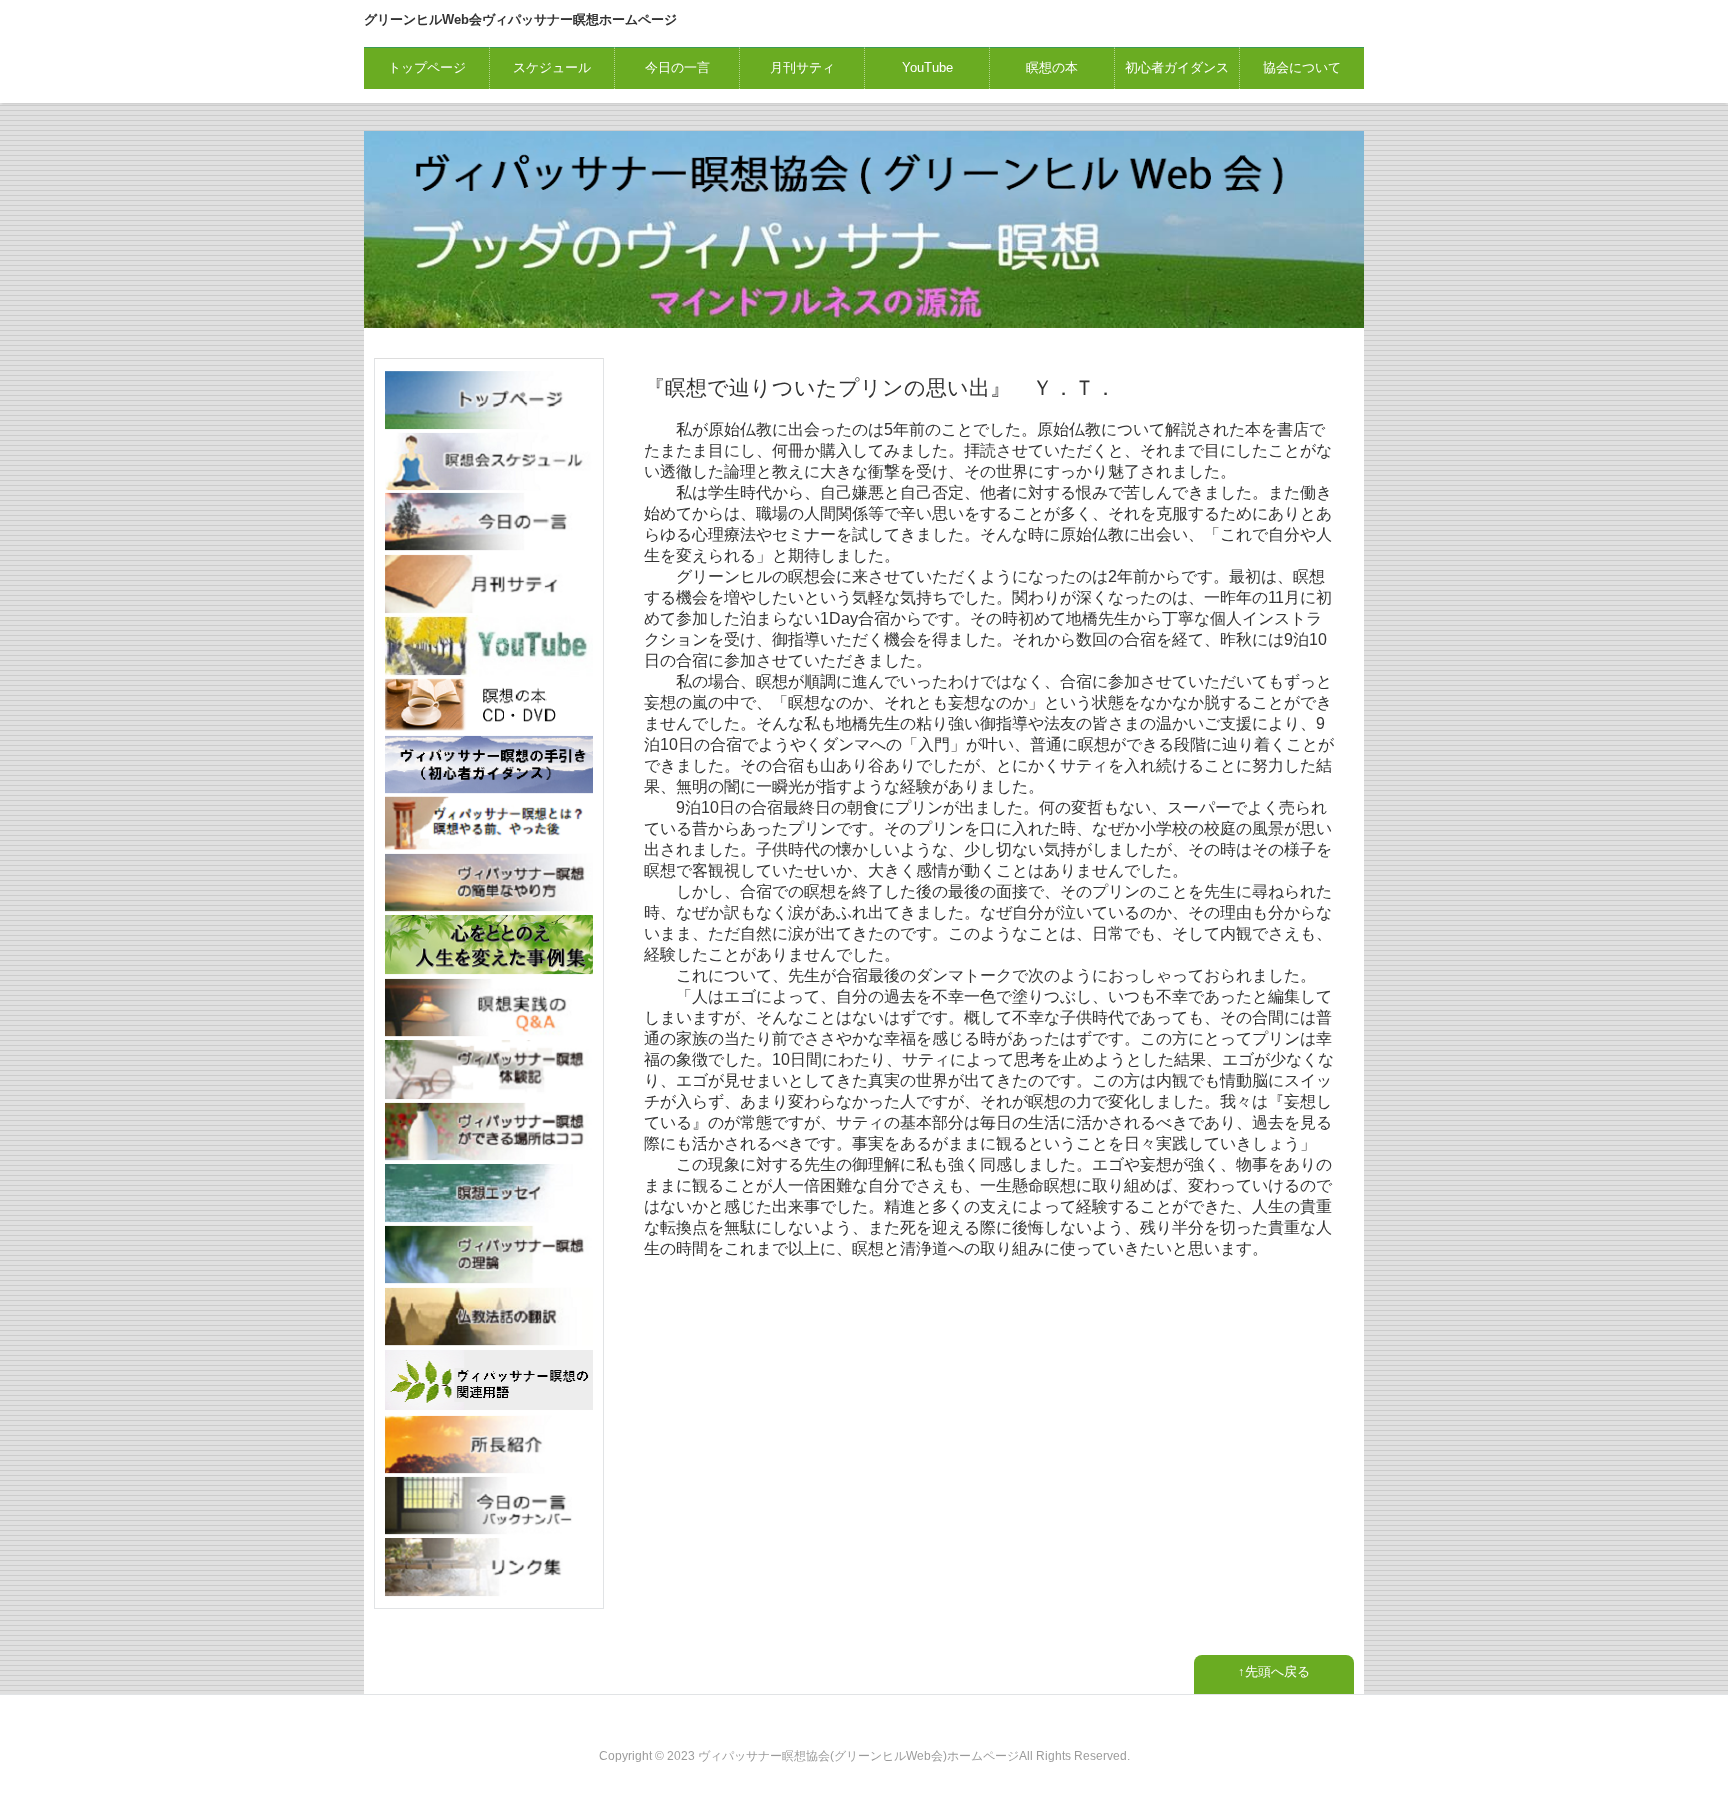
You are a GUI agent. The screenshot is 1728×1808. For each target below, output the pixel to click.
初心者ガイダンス (1177, 67)
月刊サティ (802, 67)
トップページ (427, 67)
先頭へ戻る (1277, 1671)
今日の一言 (677, 67)
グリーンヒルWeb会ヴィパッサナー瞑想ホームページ (520, 19)
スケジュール (552, 67)
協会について (1302, 67)
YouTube (927, 67)
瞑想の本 (1052, 67)
